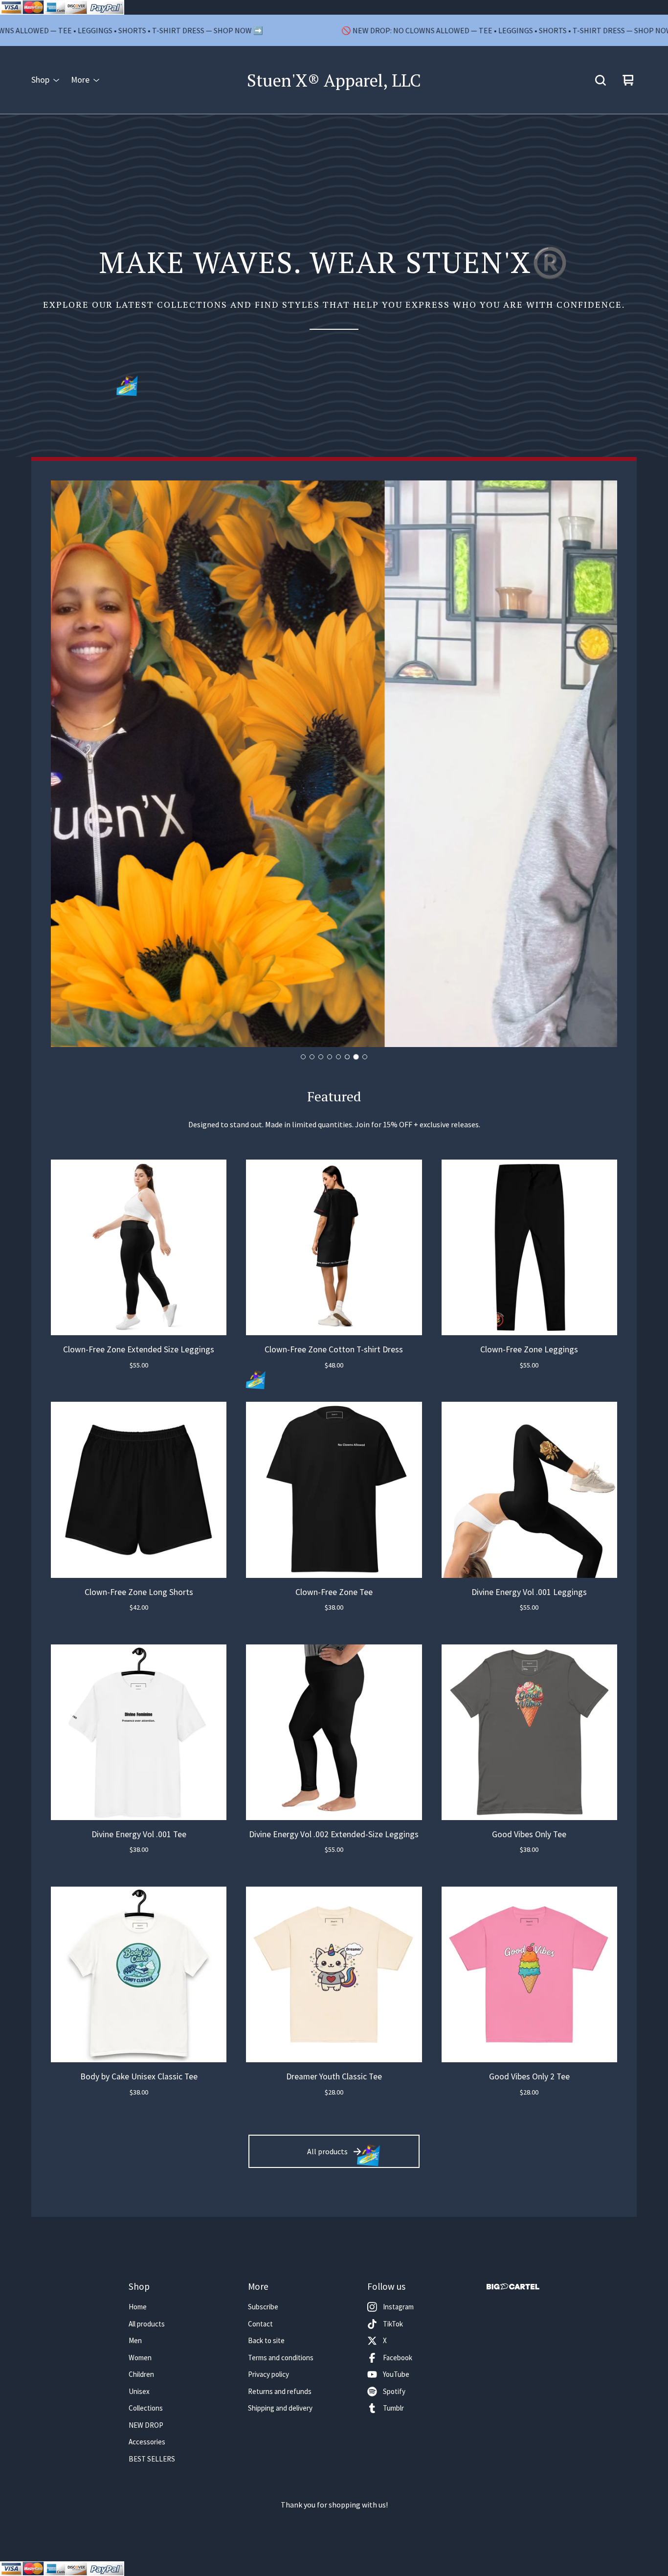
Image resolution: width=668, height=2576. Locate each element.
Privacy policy (268, 2374)
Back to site (266, 2340)
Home (138, 2307)
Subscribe (263, 2307)
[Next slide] (601, 764)
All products (327, 2151)
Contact (260, 2324)
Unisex (139, 2391)
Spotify (394, 2391)
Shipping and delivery (280, 2408)
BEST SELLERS (152, 2459)
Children (141, 2374)
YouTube (396, 2374)
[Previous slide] (67, 764)
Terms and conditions (281, 2358)
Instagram (398, 2307)
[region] (334, 30)
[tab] (303, 1057)
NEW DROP (146, 2425)
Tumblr (393, 2408)
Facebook (398, 2358)
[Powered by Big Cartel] (513, 2287)
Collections (146, 2408)
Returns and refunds (280, 2391)
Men (135, 2340)
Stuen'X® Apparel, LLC (334, 80)
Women (140, 2358)
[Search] (601, 80)
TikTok (393, 2324)
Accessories (147, 2442)
